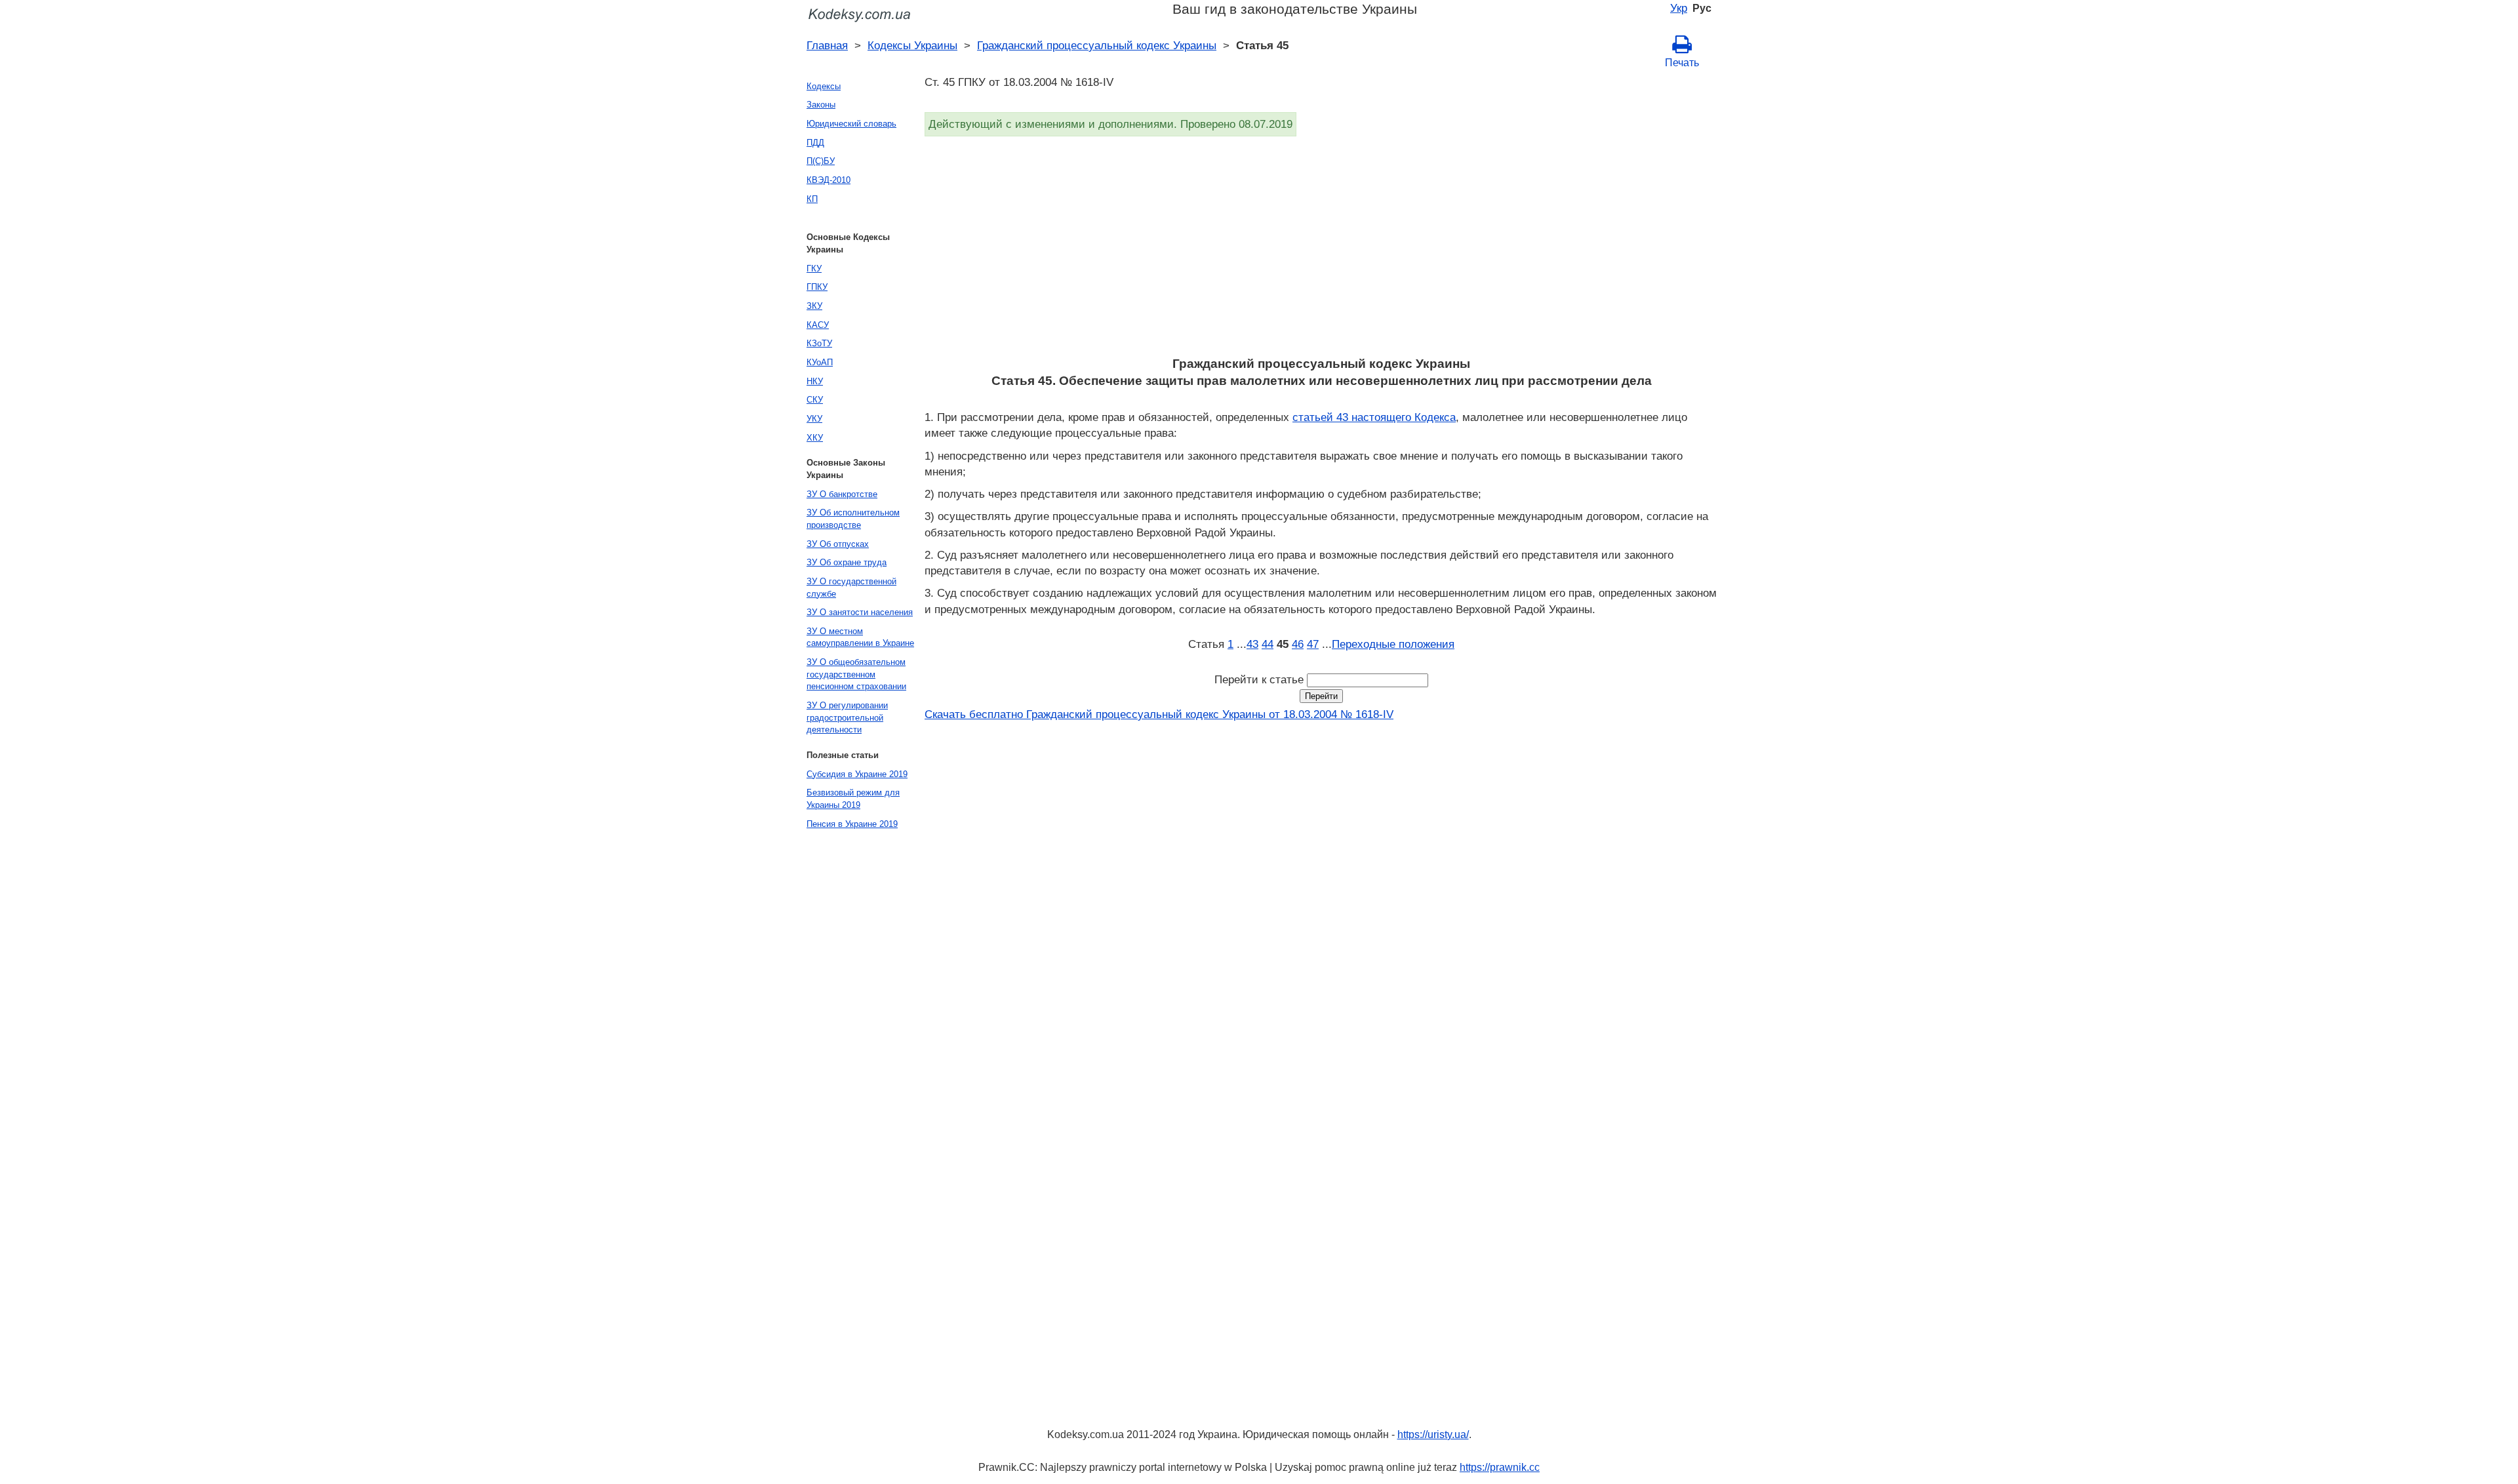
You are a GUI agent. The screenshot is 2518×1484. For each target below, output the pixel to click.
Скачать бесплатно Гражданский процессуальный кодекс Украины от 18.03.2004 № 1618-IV (1159, 714)
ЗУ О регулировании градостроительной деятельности (847, 717)
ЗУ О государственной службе (851, 588)
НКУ (815, 381)
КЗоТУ (819, 343)
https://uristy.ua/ (1433, 1434)
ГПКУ (817, 287)
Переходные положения (1393, 644)
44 (1268, 644)
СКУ (815, 400)
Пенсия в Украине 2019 (852, 824)
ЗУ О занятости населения (860, 612)
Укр (1679, 8)
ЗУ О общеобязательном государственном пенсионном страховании (856, 674)
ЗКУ (814, 306)
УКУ (814, 419)
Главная (827, 45)
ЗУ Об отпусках (838, 544)
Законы (821, 105)
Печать (1682, 63)
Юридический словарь (851, 124)
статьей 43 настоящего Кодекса (1374, 417)
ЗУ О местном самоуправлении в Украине (860, 637)
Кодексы (824, 86)
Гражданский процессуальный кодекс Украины (1097, 45)
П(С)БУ (821, 161)
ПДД (815, 143)
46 (1298, 644)
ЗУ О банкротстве (842, 494)
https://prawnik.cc (1500, 1467)
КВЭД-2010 (829, 180)
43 (1252, 644)
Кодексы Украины (912, 45)
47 (1313, 644)
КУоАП (820, 362)
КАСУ (818, 325)
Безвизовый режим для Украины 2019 (853, 799)
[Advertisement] (1318, 251)
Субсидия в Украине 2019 (857, 774)
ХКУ (815, 438)
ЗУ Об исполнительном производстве (853, 519)
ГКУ (814, 269)
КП (812, 199)
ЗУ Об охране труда (847, 562)
